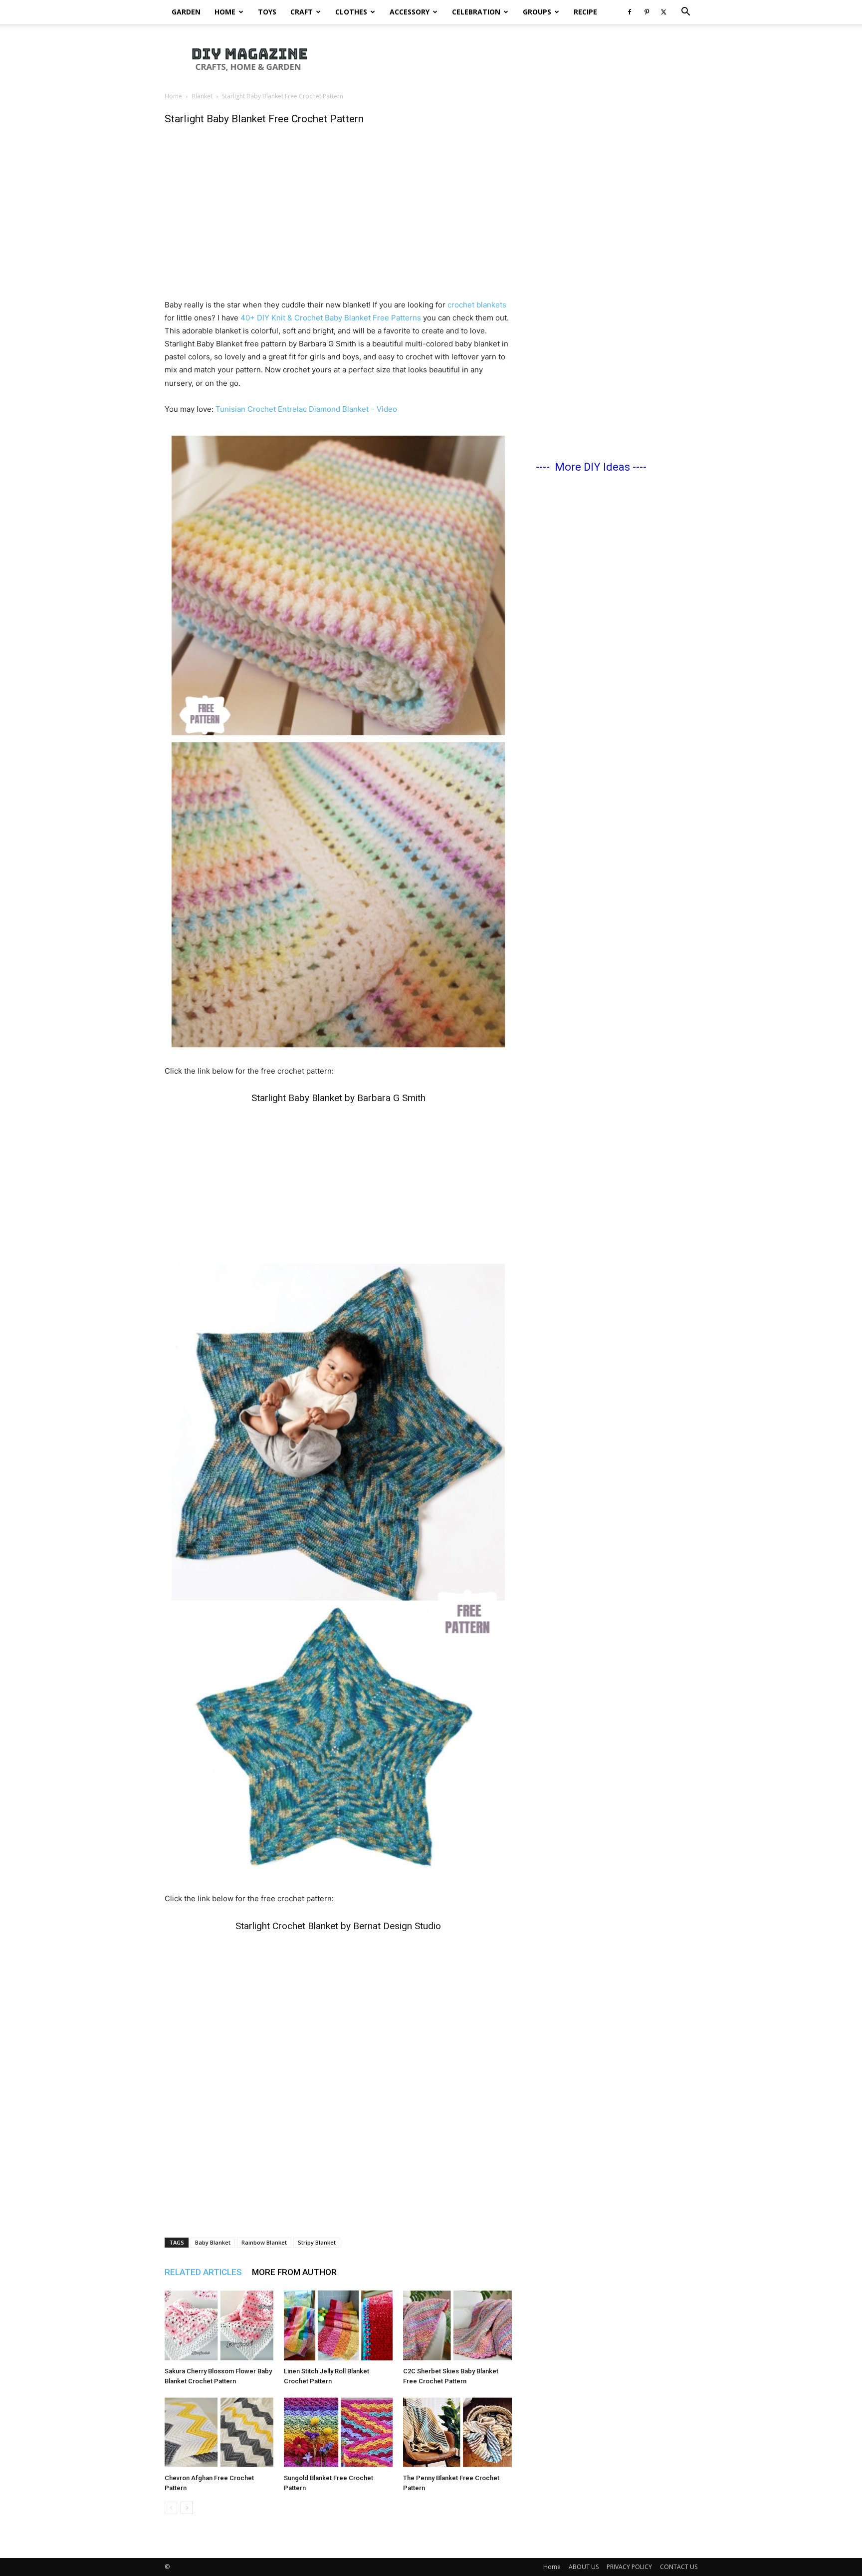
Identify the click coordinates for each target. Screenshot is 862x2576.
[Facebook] (630, 12)
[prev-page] (171, 2508)
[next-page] (187, 2508)
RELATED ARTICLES (203, 2272)
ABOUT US (584, 2567)
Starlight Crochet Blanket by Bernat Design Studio (338, 1926)
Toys (267, 12)
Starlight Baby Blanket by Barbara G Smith (338, 1098)
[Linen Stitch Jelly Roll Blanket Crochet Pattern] (338, 2325)
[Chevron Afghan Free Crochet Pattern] (219, 2432)
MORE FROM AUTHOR (294, 2272)
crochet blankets (477, 305)
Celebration (476, 12)
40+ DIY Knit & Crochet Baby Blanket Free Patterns (332, 318)
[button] (685, 13)
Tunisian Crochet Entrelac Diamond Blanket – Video (306, 409)
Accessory (410, 12)
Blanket (202, 96)
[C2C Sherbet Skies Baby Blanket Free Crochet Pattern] (457, 2325)
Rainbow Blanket (264, 2242)
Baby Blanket (213, 2242)
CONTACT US (679, 2567)
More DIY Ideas (592, 467)
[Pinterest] (646, 12)
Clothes (351, 12)
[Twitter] (663, 12)
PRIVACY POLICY (629, 2567)
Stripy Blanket (317, 2242)
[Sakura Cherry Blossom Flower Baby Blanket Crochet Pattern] (219, 2325)
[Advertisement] (516, 58)
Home (225, 12)
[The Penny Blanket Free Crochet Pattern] (457, 2432)
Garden (186, 12)
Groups (537, 12)
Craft (302, 12)
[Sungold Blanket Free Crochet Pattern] (338, 2432)
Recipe (585, 12)
